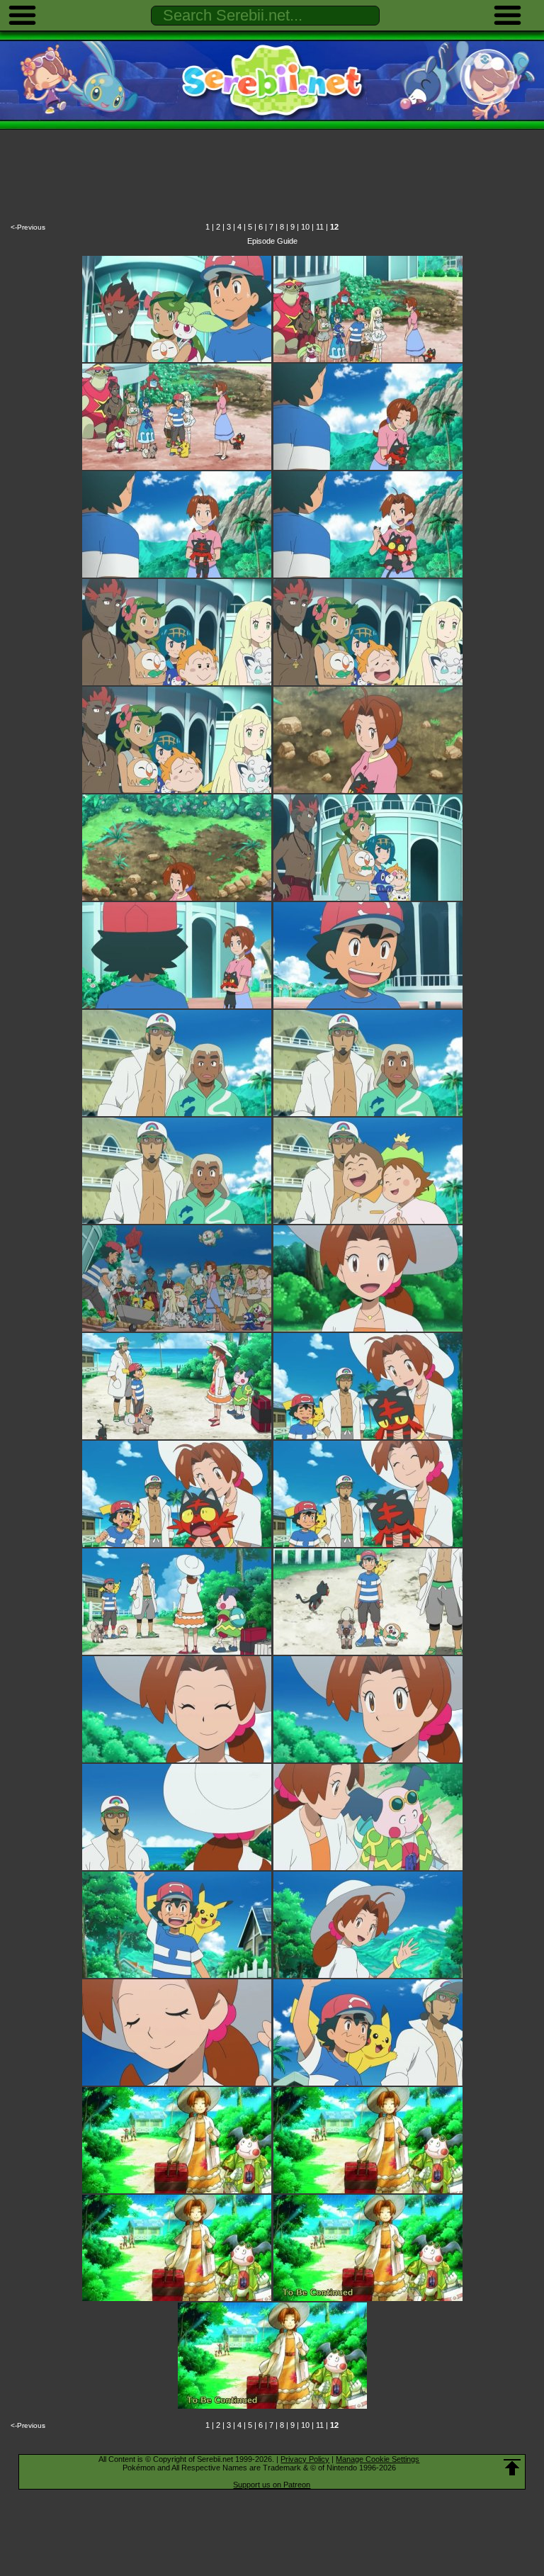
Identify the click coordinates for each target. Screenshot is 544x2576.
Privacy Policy (305, 2459)
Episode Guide (272, 241)
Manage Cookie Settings (378, 2459)
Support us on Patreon (272, 2485)
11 (320, 227)
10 (305, 227)
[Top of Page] (512, 2468)
